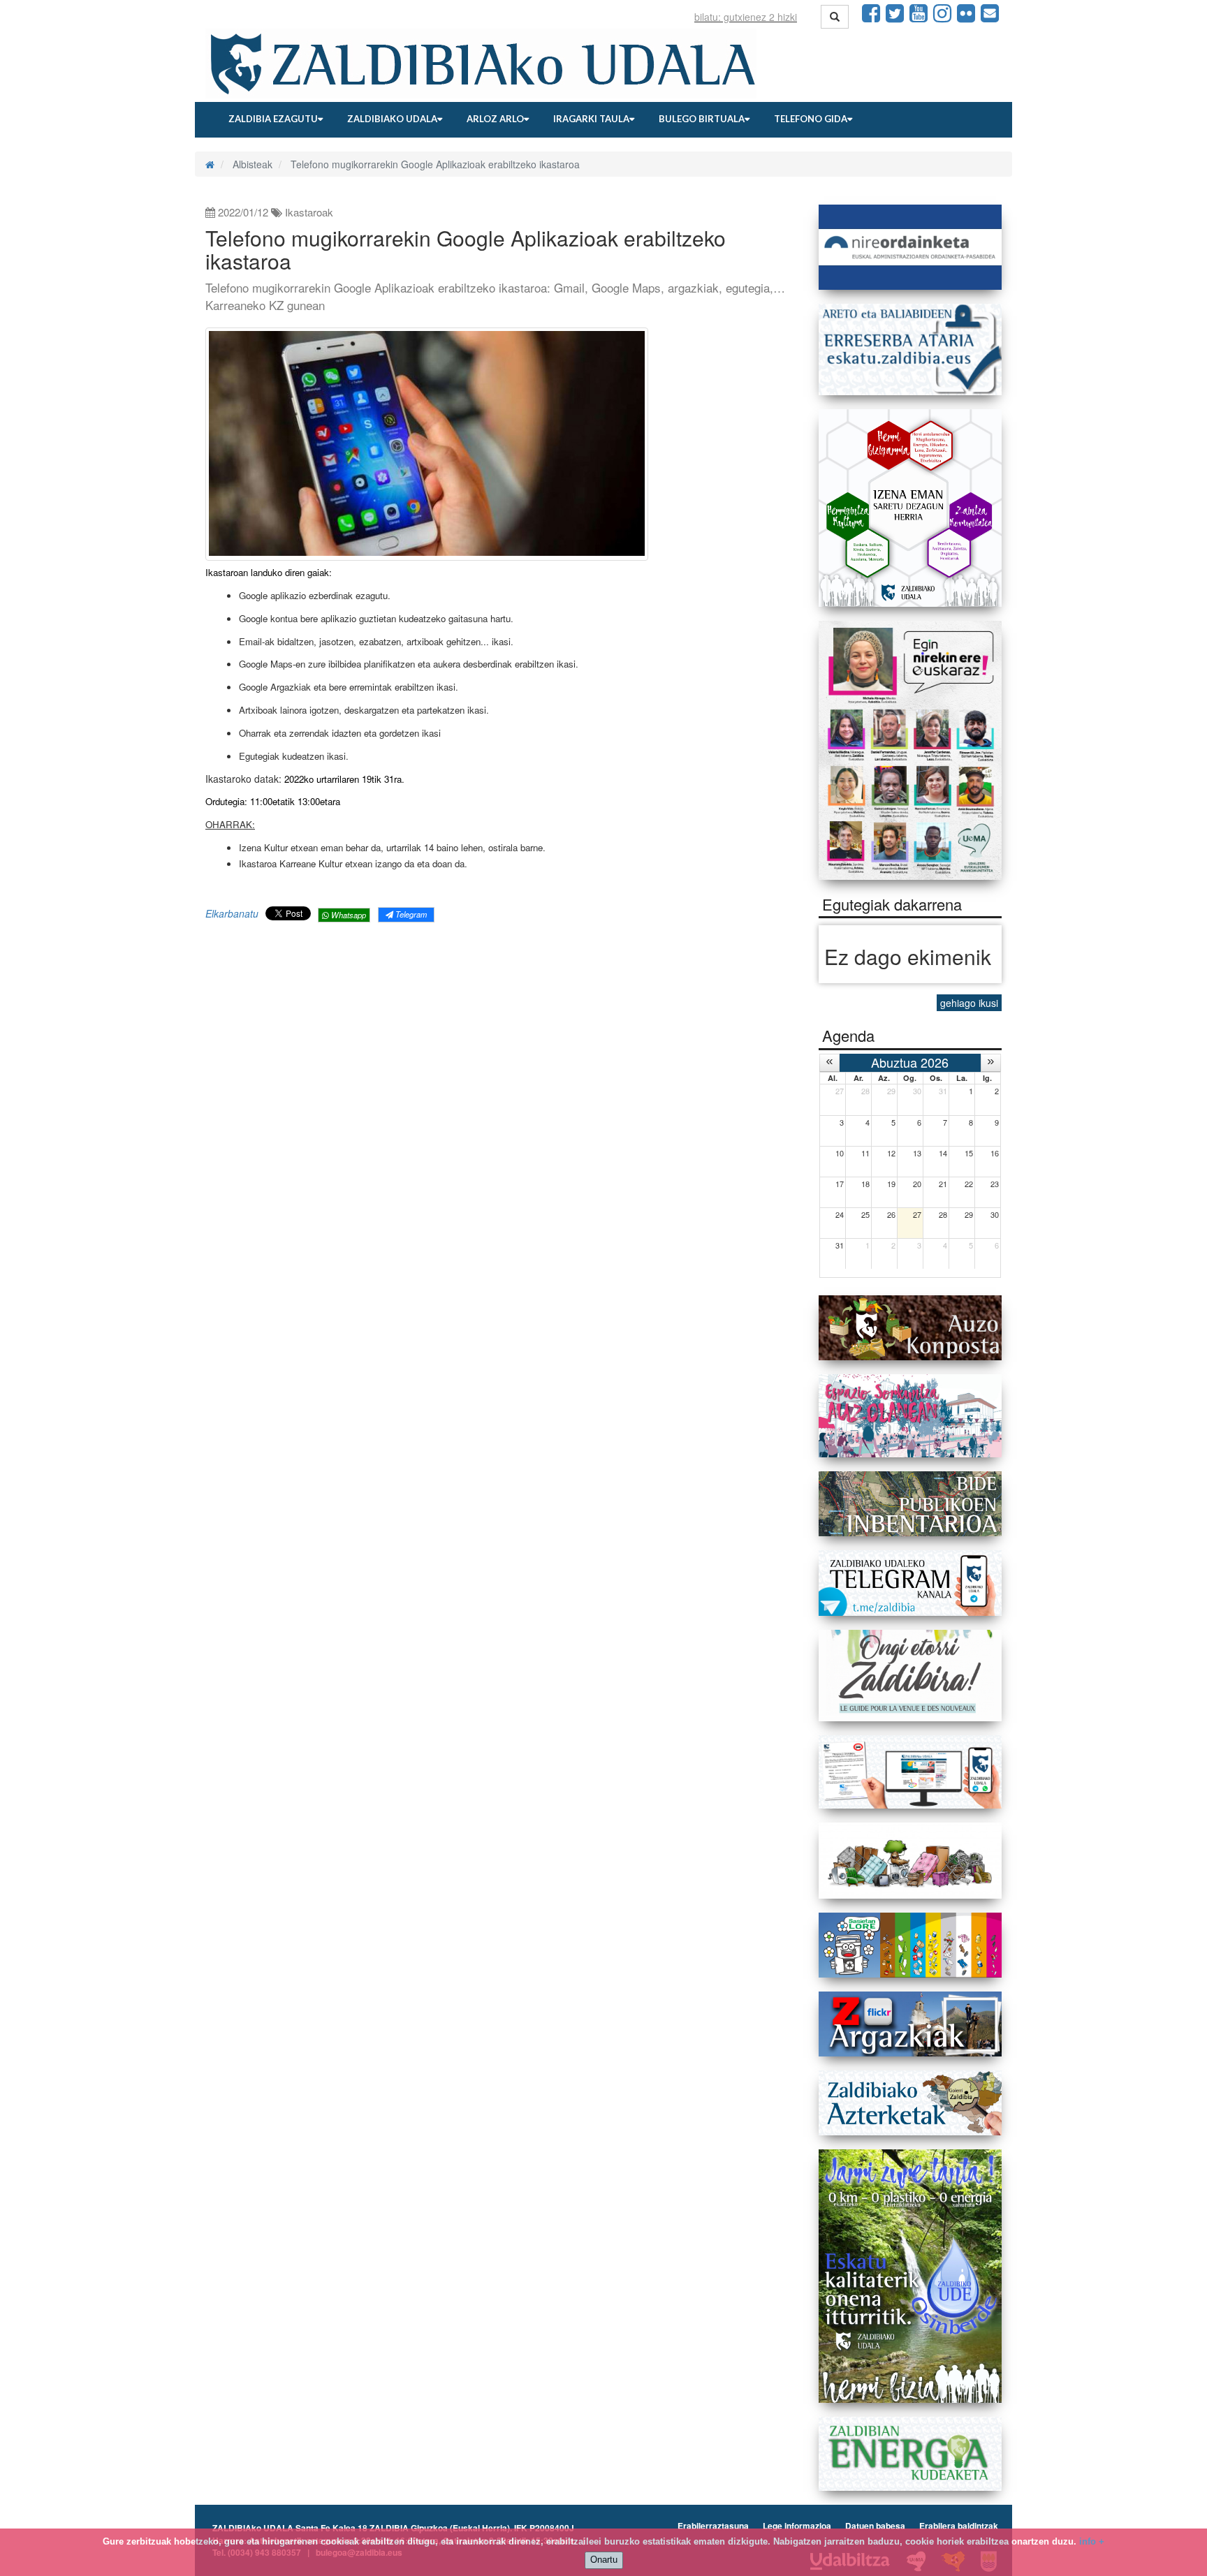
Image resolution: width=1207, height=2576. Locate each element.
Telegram (410, 914)
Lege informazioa (797, 2526)
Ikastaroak (309, 212)
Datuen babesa (875, 2526)
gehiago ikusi (969, 1003)
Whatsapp (348, 915)
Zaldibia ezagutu (273, 119)
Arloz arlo (495, 119)
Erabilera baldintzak (959, 2526)
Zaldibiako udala (392, 119)
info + (1092, 2541)
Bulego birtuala (702, 119)
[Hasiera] (210, 164)
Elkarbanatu (232, 913)
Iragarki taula (591, 119)
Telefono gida (811, 119)
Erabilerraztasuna (713, 2526)
